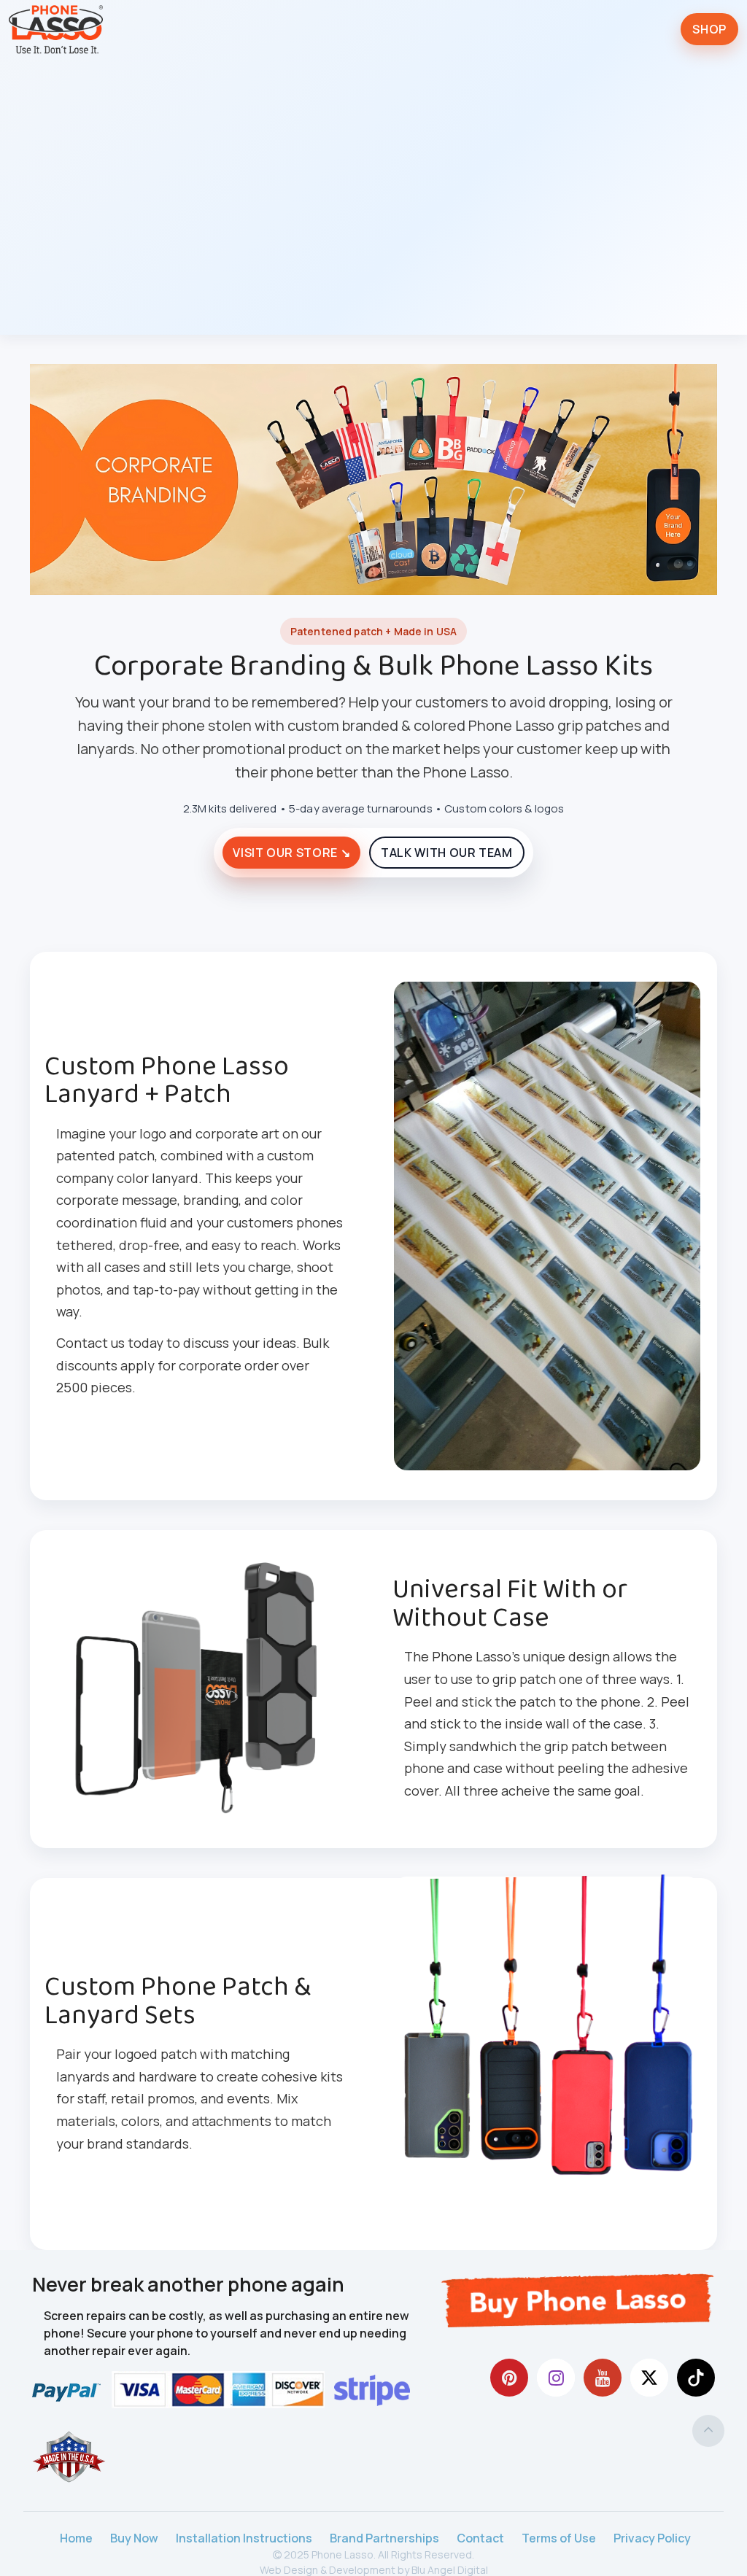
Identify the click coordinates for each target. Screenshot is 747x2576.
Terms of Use (559, 2538)
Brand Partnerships (384, 2538)
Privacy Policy (652, 2538)
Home (76, 2538)
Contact (480, 2538)
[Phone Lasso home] (56, 29)
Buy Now (134, 2538)
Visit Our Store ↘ (291, 853)
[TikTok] (696, 2378)
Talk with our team (447, 853)
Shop (709, 29)
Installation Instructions (244, 2538)
